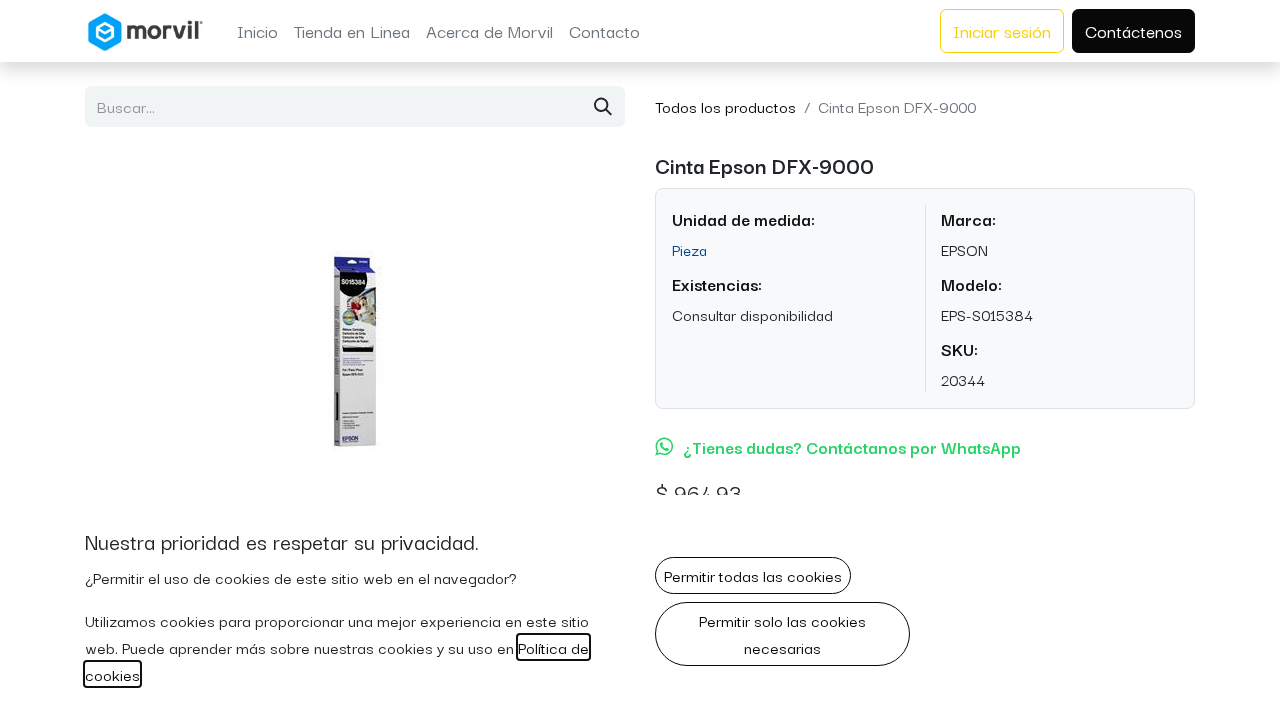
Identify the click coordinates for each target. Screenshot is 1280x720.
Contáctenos (1133, 30)
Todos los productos (725, 106)
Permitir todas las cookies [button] (753, 575)
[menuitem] (257, 31)
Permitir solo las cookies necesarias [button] (782, 633)
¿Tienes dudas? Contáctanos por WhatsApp (852, 447)
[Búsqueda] (603, 106)
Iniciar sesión (1002, 30)
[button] (125, 351)
